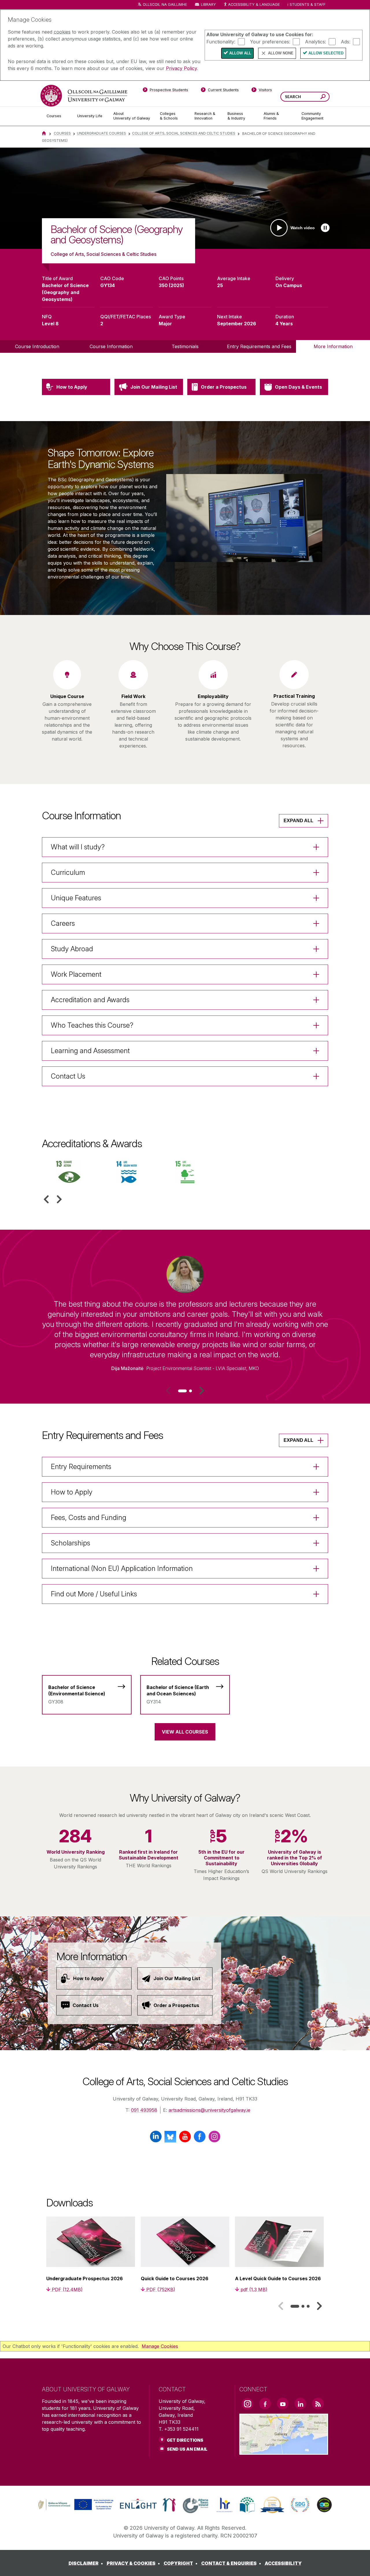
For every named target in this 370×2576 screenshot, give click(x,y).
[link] (75, 2505)
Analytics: (316, 41)
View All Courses (185, 1732)
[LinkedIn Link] (300, 2404)
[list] (185, 198)
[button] (46, 1199)
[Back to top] (357, 2563)
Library (208, 4)
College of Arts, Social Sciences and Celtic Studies (184, 133)
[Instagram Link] (247, 2404)
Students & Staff (308, 4)
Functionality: (221, 41)
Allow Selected (326, 53)
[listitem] (185, 198)
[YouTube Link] (283, 2404)
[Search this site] (323, 97)
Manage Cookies (160, 2346)
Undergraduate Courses (101, 133)
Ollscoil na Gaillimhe (165, 4)
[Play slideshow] (325, 228)
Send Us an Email (187, 2449)
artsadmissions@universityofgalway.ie (209, 2110)
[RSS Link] (318, 2404)
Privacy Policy (181, 68)
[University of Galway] (84, 96)
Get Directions (185, 2440)
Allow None (281, 53)
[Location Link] (284, 2451)
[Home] (44, 133)
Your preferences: (270, 41)
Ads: (346, 41)
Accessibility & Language (254, 4)
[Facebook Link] (265, 2404)
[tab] (182, 1391)
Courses (62, 133)
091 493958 (144, 2110)
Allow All (240, 53)
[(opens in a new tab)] (76, 2509)
